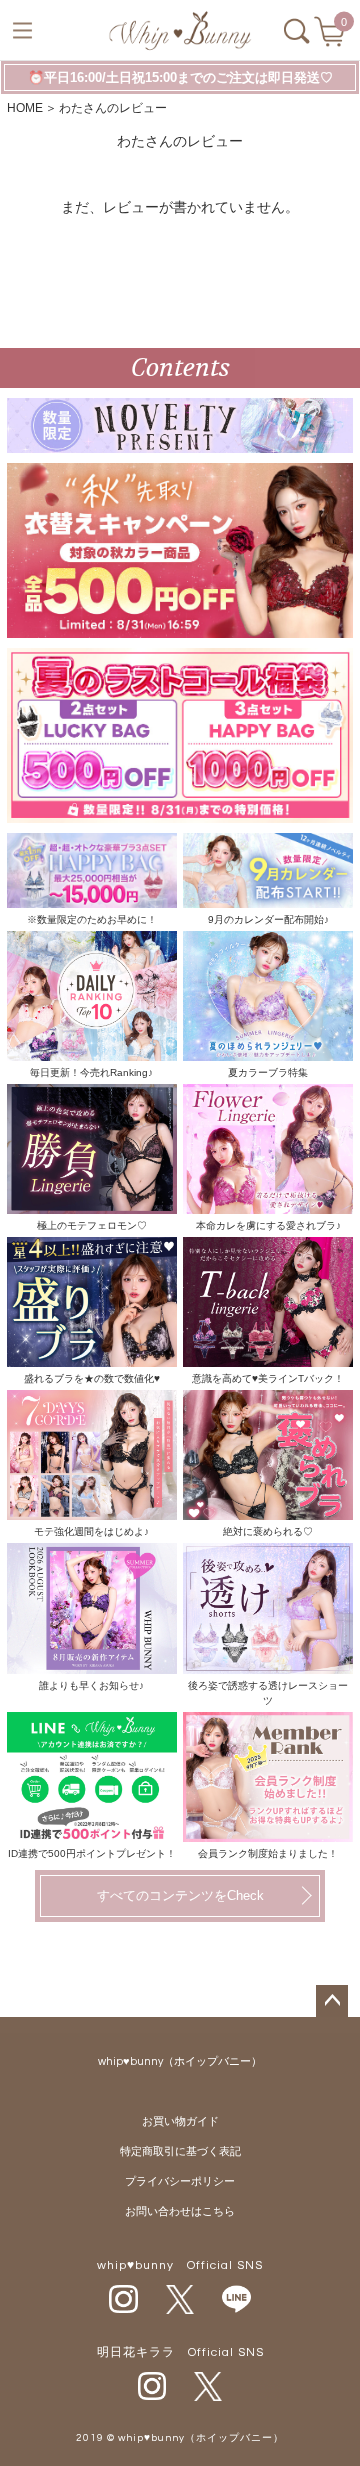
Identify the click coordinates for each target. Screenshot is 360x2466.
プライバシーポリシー (180, 2181)
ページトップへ (332, 2001)
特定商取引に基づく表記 (180, 2151)
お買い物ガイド (180, 2121)
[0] (331, 38)
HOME (25, 108)
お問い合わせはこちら (180, 2211)
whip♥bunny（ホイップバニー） (180, 2061)
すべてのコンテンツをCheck (180, 1895)
